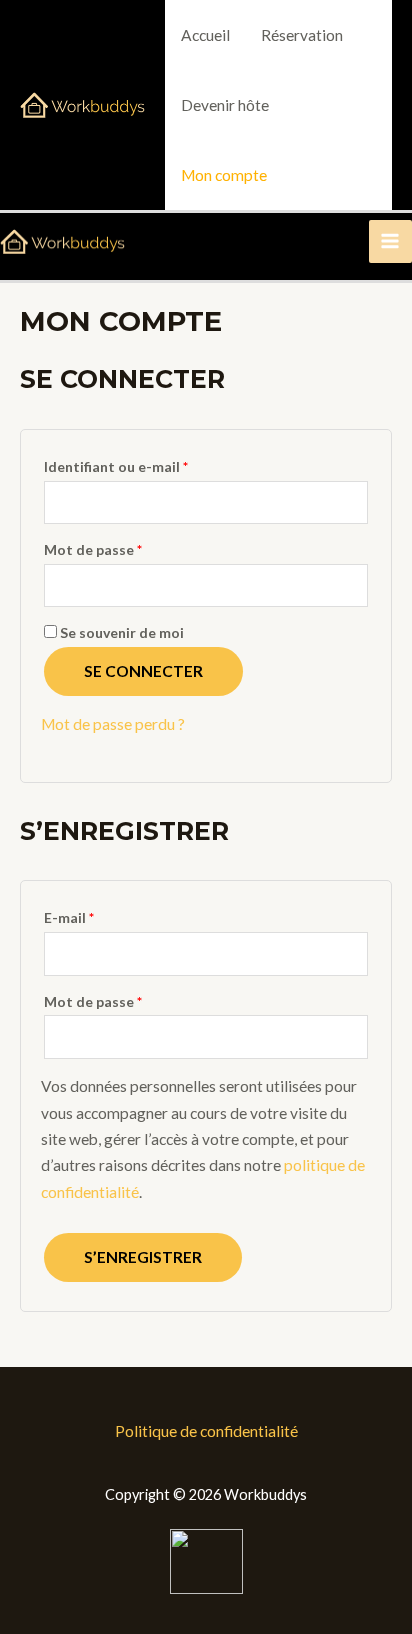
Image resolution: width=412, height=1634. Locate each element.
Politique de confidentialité (206, 1431)
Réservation (302, 35)
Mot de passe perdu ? (113, 724)
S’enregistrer (143, 1257)
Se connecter (143, 671)
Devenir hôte (225, 105)
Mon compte (224, 175)
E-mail (69, 917)
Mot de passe (93, 549)
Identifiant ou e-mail (116, 466)
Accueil (205, 35)
